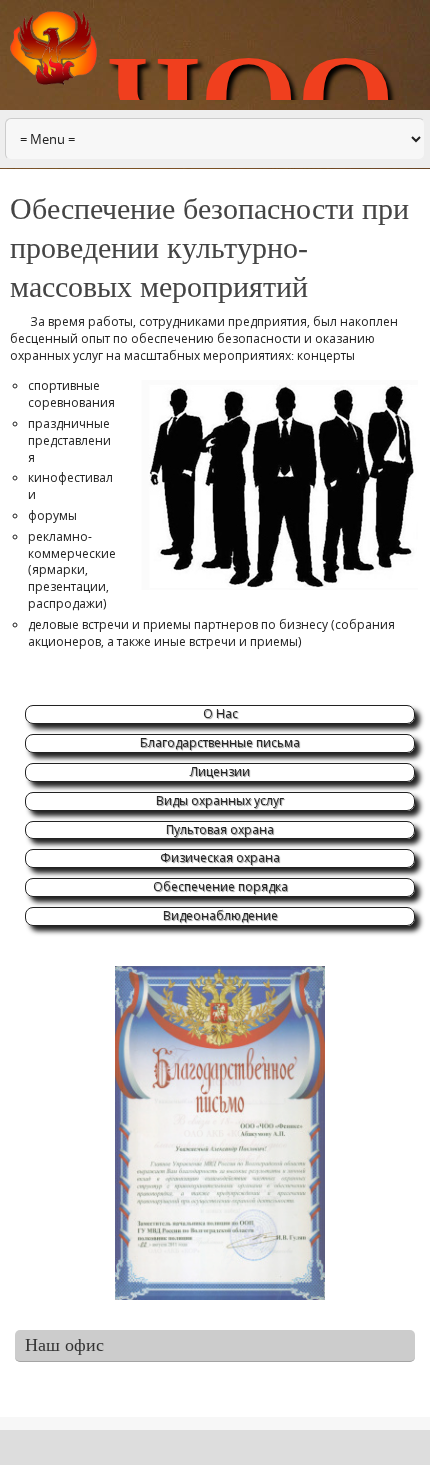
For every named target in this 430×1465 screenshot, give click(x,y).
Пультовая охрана (220, 829)
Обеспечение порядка (220, 886)
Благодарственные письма (220, 742)
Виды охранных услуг (220, 800)
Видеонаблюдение (220, 915)
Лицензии (220, 771)
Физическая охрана (220, 857)
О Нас (220, 713)
